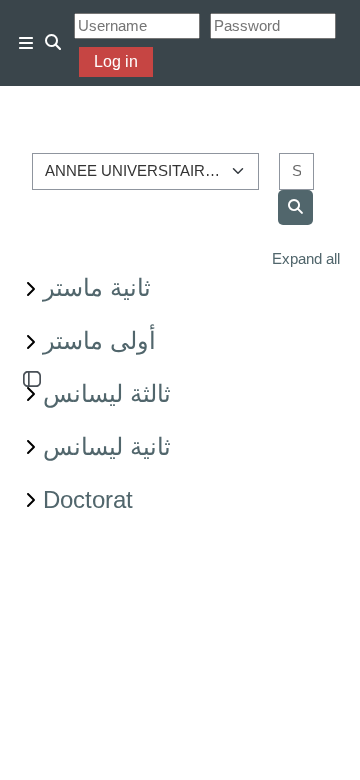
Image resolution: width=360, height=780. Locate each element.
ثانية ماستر (97, 287)
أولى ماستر (99, 340)
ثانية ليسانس (107, 446)
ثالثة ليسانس (107, 393)
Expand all (306, 258)
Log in (116, 61)
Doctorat (88, 499)
